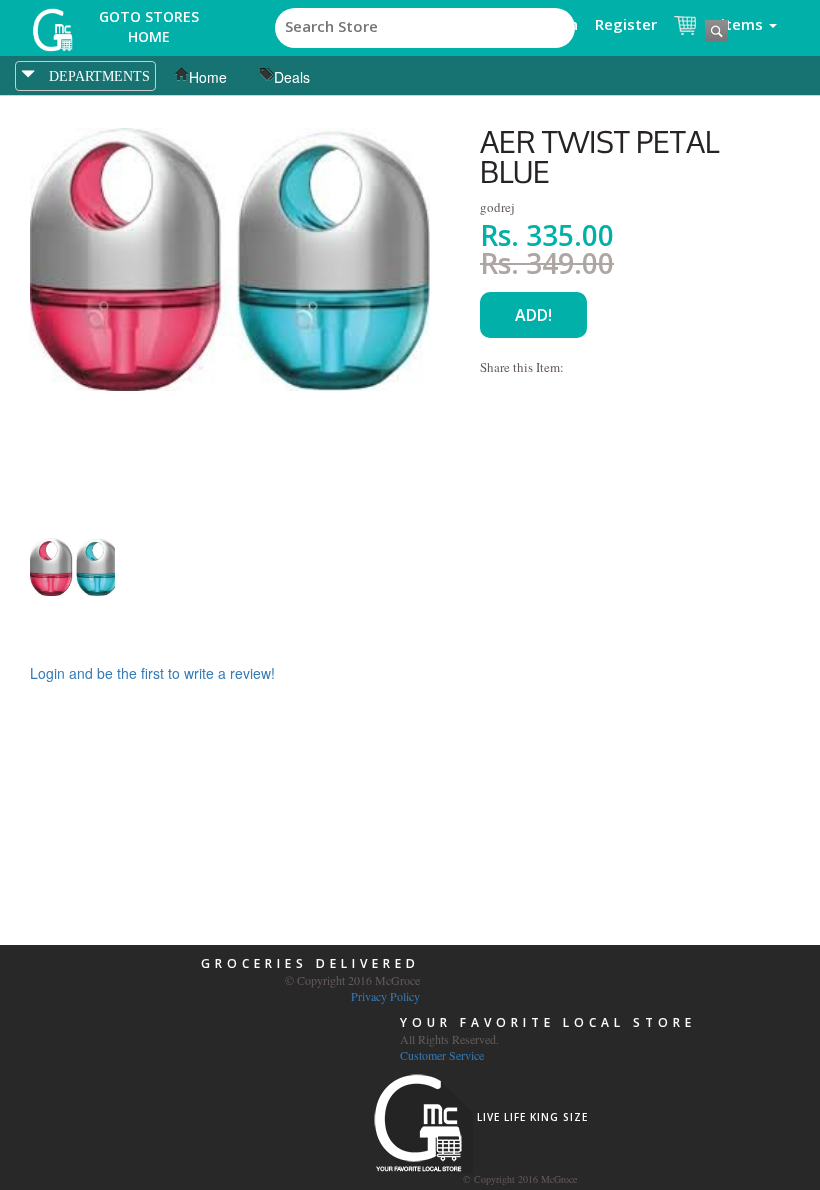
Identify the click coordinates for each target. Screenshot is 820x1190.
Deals (292, 77)
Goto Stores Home (149, 26)
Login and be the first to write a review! (152, 673)
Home (208, 77)
